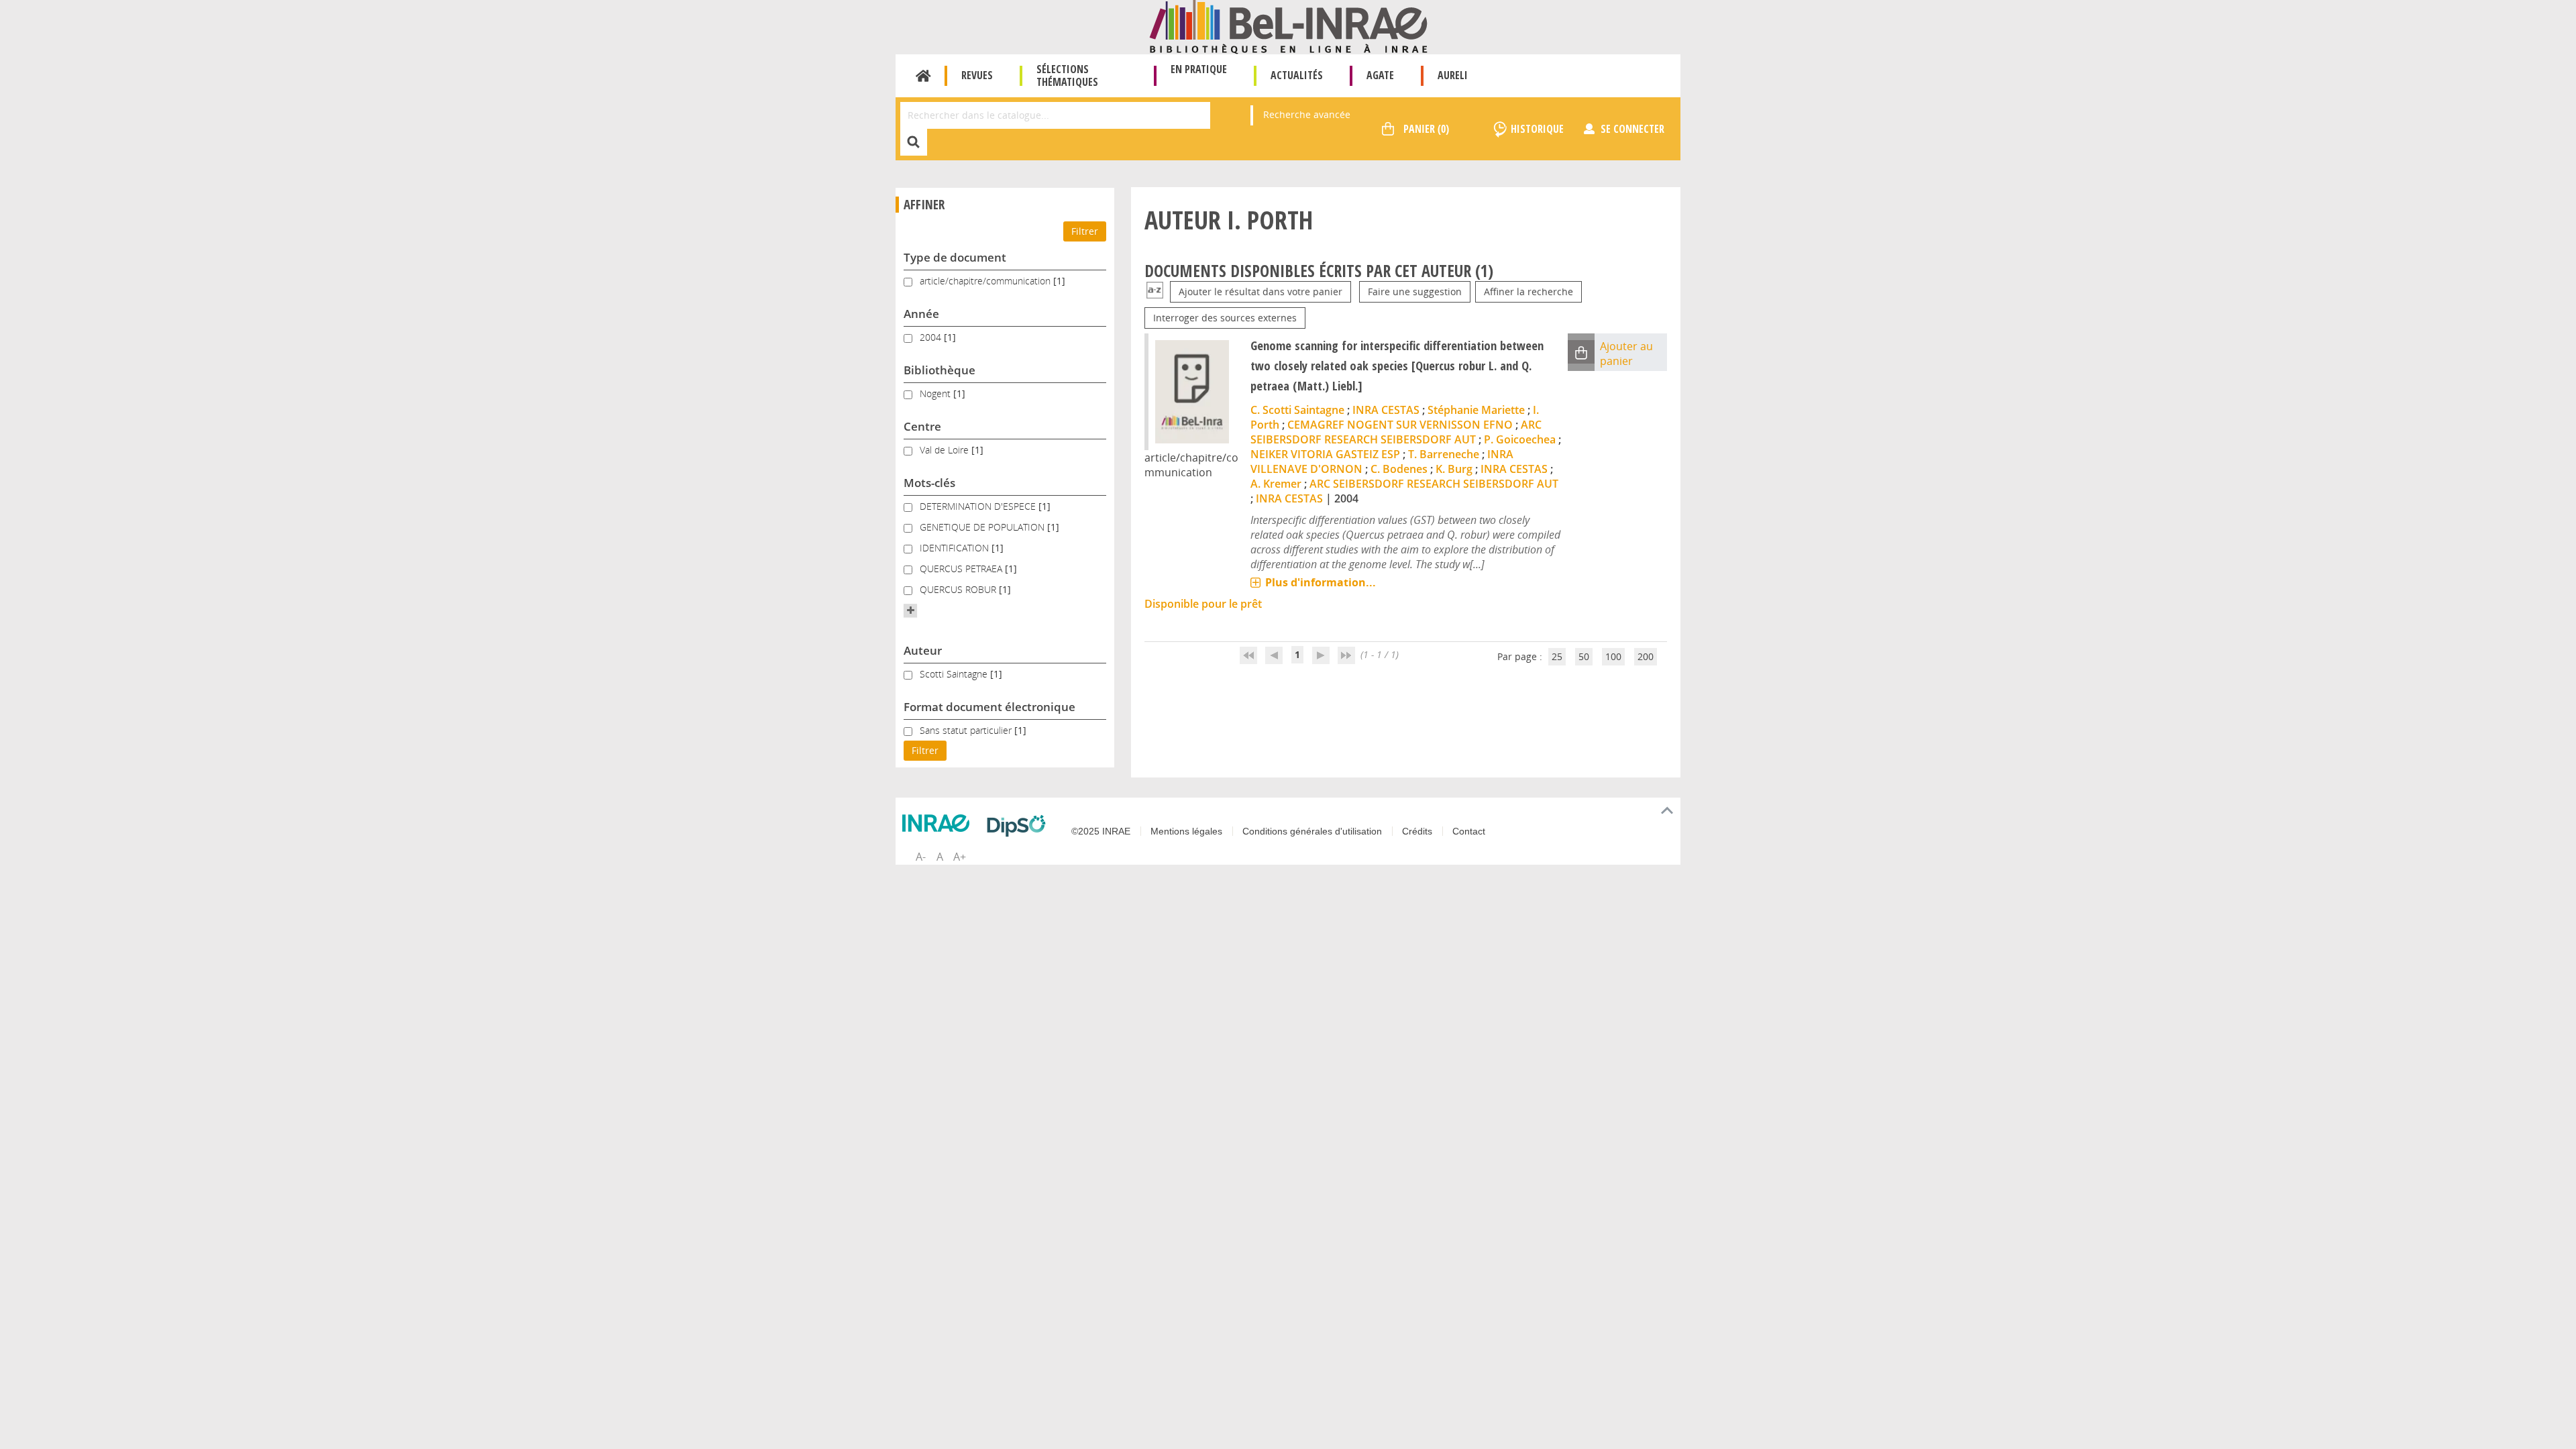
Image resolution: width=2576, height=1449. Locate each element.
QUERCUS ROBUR (959, 589)
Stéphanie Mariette (1476, 410)
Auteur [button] (923, 650)
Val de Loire (946, 450)
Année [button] (921, 314)
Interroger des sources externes (1225, 318)
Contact (1469, 831)
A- (921, 857)
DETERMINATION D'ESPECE (979, 506)
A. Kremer (1276, 484)
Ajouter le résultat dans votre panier (1260, 291)
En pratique (1199, 69)
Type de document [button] (955, 257)
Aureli (1453, 75)
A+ (960, 857)
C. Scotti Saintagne (1297, 410)
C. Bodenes (1399, 469)
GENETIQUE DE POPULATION (983, 527)
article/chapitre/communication (986, 281)
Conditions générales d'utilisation (1312, 831)
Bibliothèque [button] (940, 370)
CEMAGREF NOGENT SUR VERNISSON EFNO (1400, 425)
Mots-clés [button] (929, 483)
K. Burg (1454, 469)
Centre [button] (922, 426)
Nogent (936, 393)
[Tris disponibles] (1155, 291)
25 (1557, 656)
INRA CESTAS (1386, 410)
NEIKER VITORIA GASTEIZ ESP (1325, 454)
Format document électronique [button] (989, 707)
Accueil (923, 76)
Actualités (1297, 75)
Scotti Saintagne (955, 674)
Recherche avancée (1307, 114)
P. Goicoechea (1520, 439)
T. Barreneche (1444, 454)
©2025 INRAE (1101, 831)
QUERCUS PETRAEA (962, 569)
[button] (910, 610)
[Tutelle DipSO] (1020, 826)
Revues (977, 75)
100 (1613, 656)
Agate (1380, 75)
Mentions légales (1186, 831)
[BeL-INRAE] (1288, 26)
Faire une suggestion (1415, 291)
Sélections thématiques (1067, 75)
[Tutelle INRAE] (939, 823)
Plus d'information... (1321, 582)
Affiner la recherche (1528, 291)
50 (1584, 656)
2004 (932, 337)
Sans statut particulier (967, 730)
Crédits (1417, 831)
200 (1646, 656)
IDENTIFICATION (956, 548)
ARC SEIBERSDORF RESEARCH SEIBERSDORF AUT (1396, 432)
